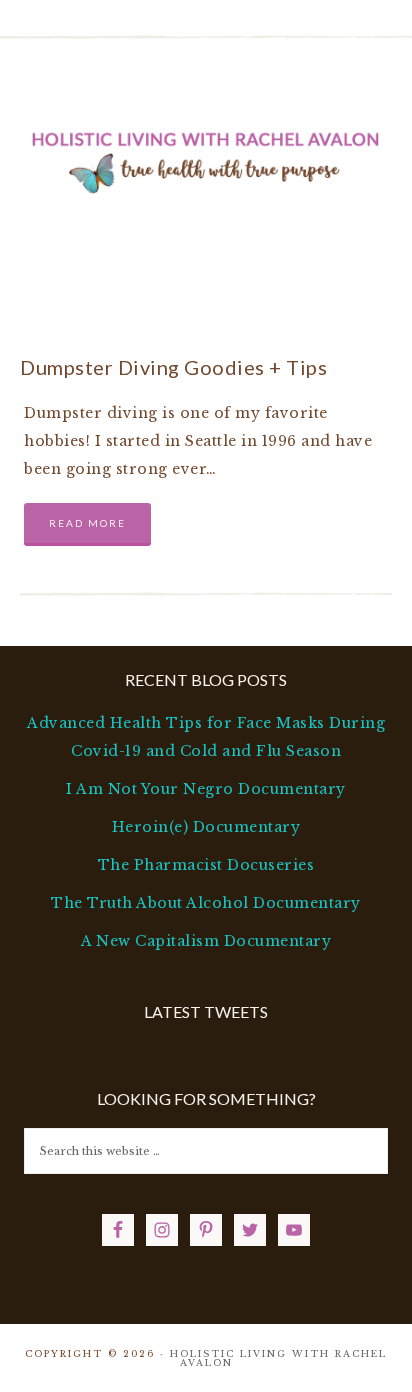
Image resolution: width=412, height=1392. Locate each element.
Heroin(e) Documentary (206, 827)
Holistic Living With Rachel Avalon (206, 159)
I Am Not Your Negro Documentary (206, 789)
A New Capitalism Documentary (206, 941)
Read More (87, 523)
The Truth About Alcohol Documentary (206, 903)
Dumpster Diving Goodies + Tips (173, 367)
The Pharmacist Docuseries (206, 865)
